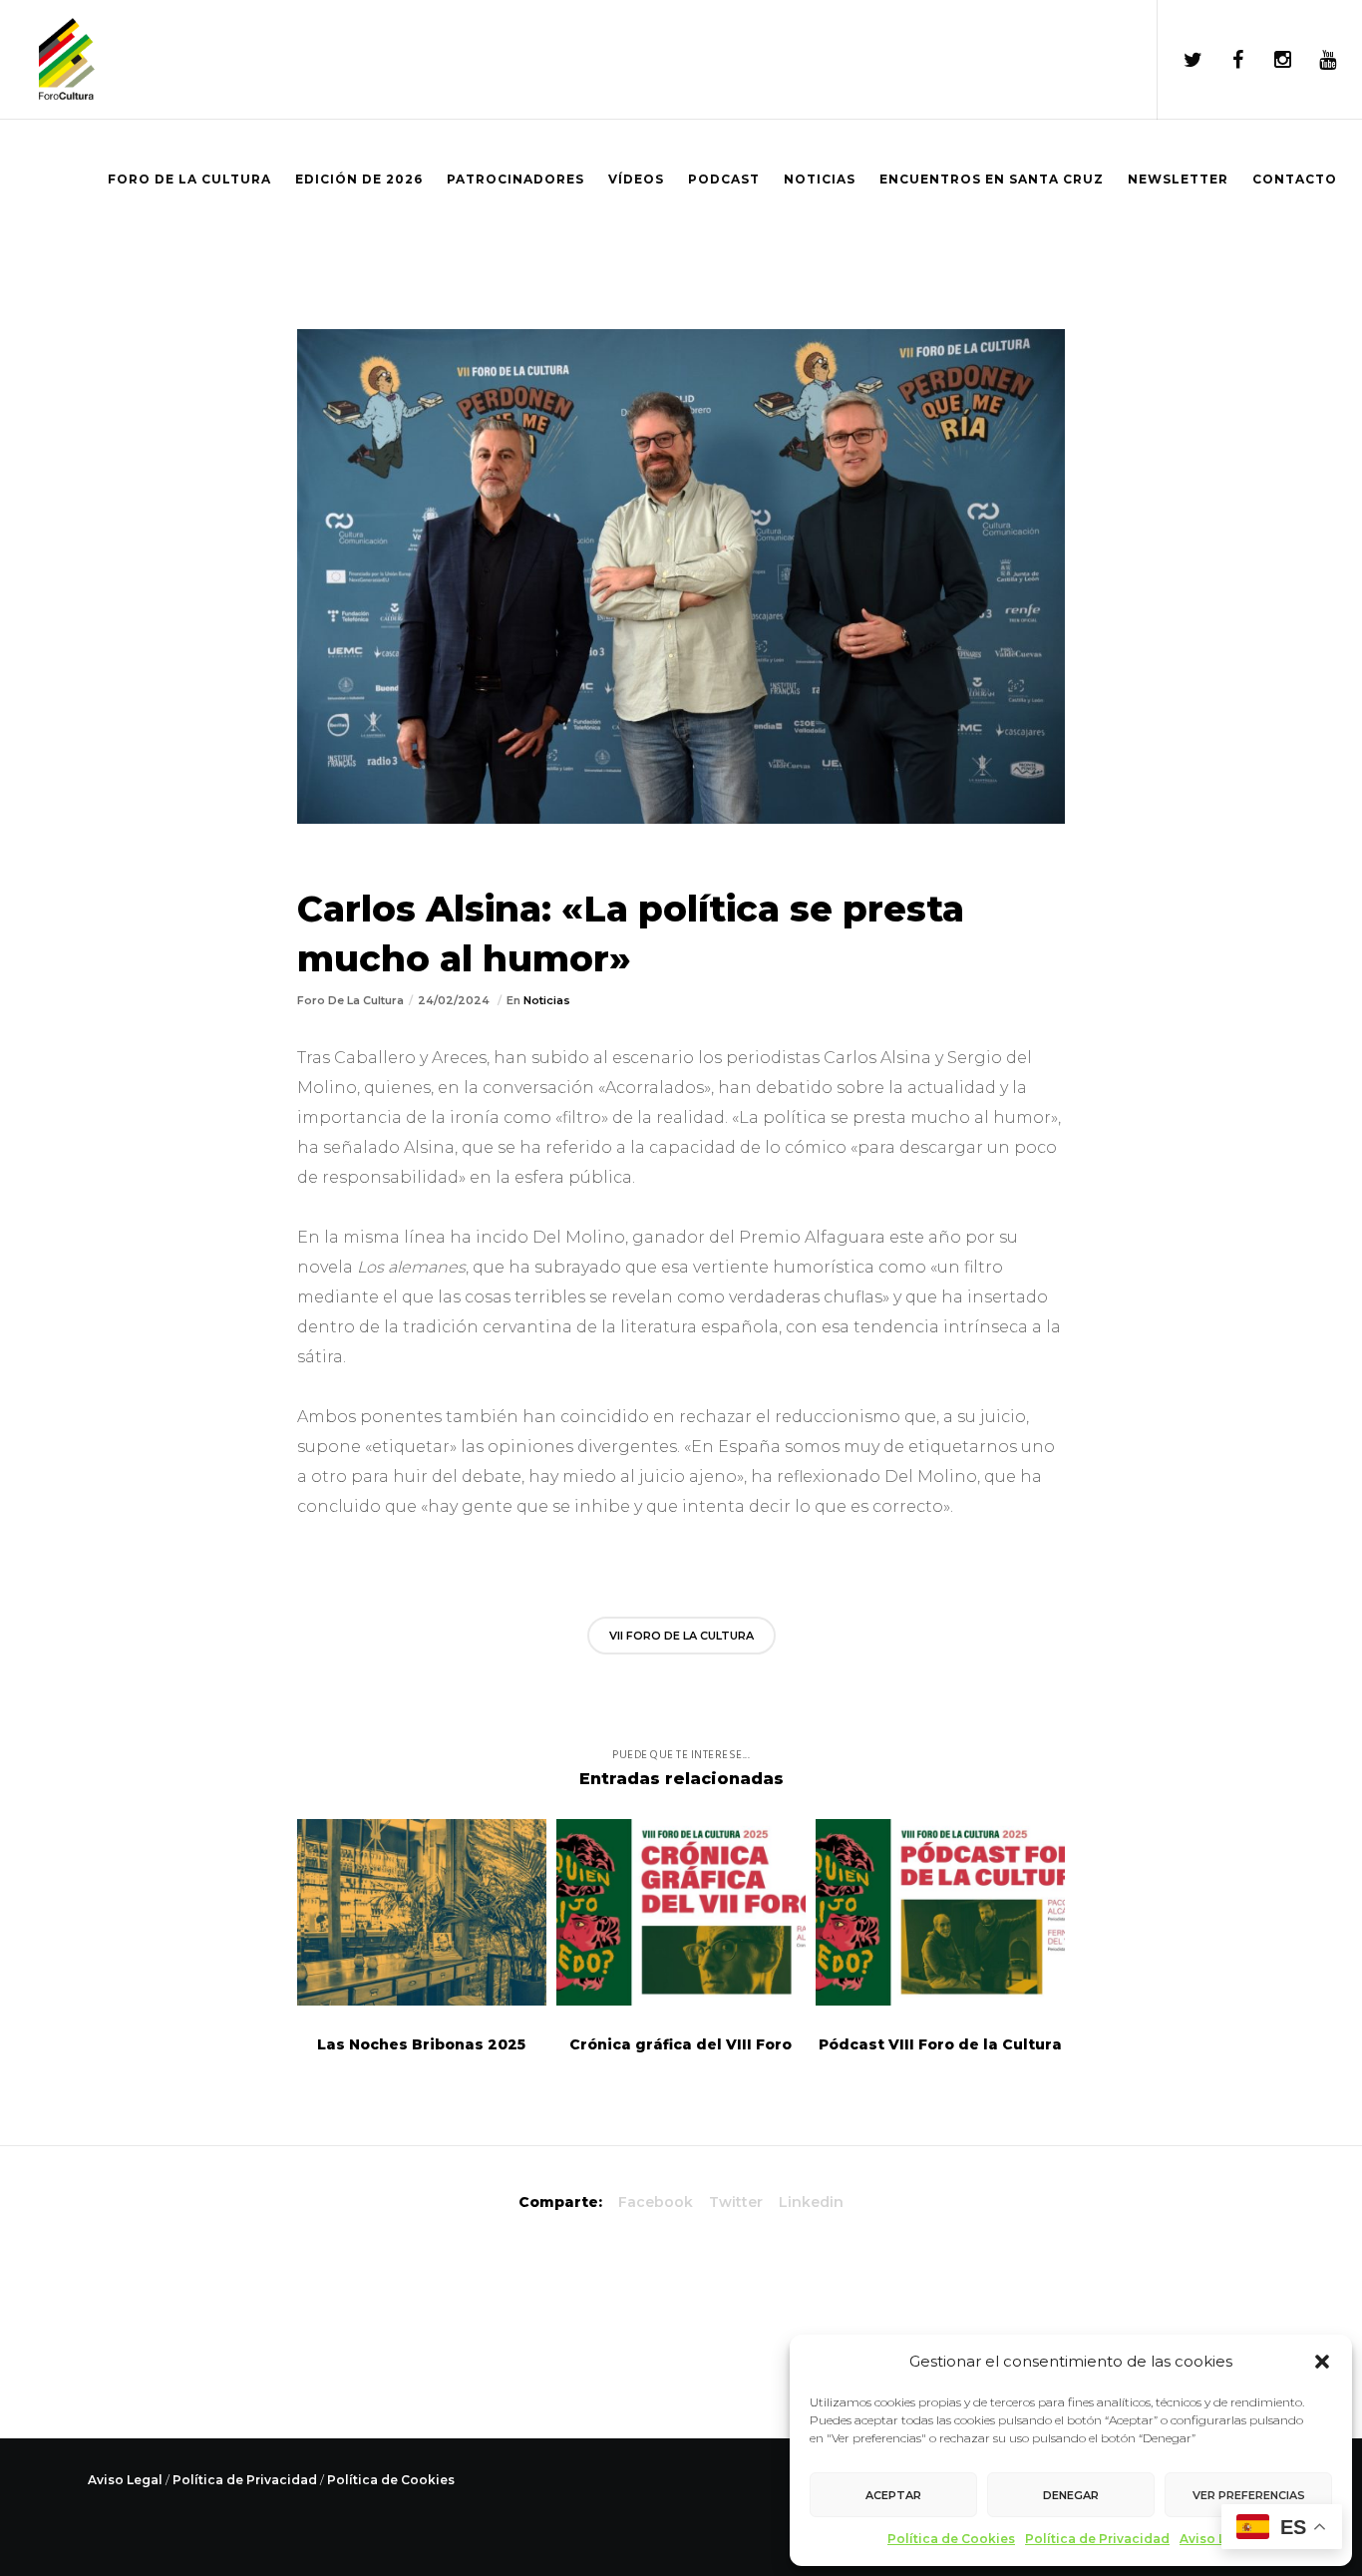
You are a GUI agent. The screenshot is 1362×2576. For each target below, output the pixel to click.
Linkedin (811, 2202)
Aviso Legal (1217, 2539)
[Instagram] (1270, 60)
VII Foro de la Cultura (681, 1636)
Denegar (1071, 2495)
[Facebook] (1225, 60)
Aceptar (893, 2495)
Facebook (656, 2202)
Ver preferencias (1249, 2495)
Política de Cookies (951, 2539)
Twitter (736, 2202)
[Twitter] (1180, 60)
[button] (1322, 2362)
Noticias (547, 1000)
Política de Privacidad (1097, 2539)
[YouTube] (1315, 60)
